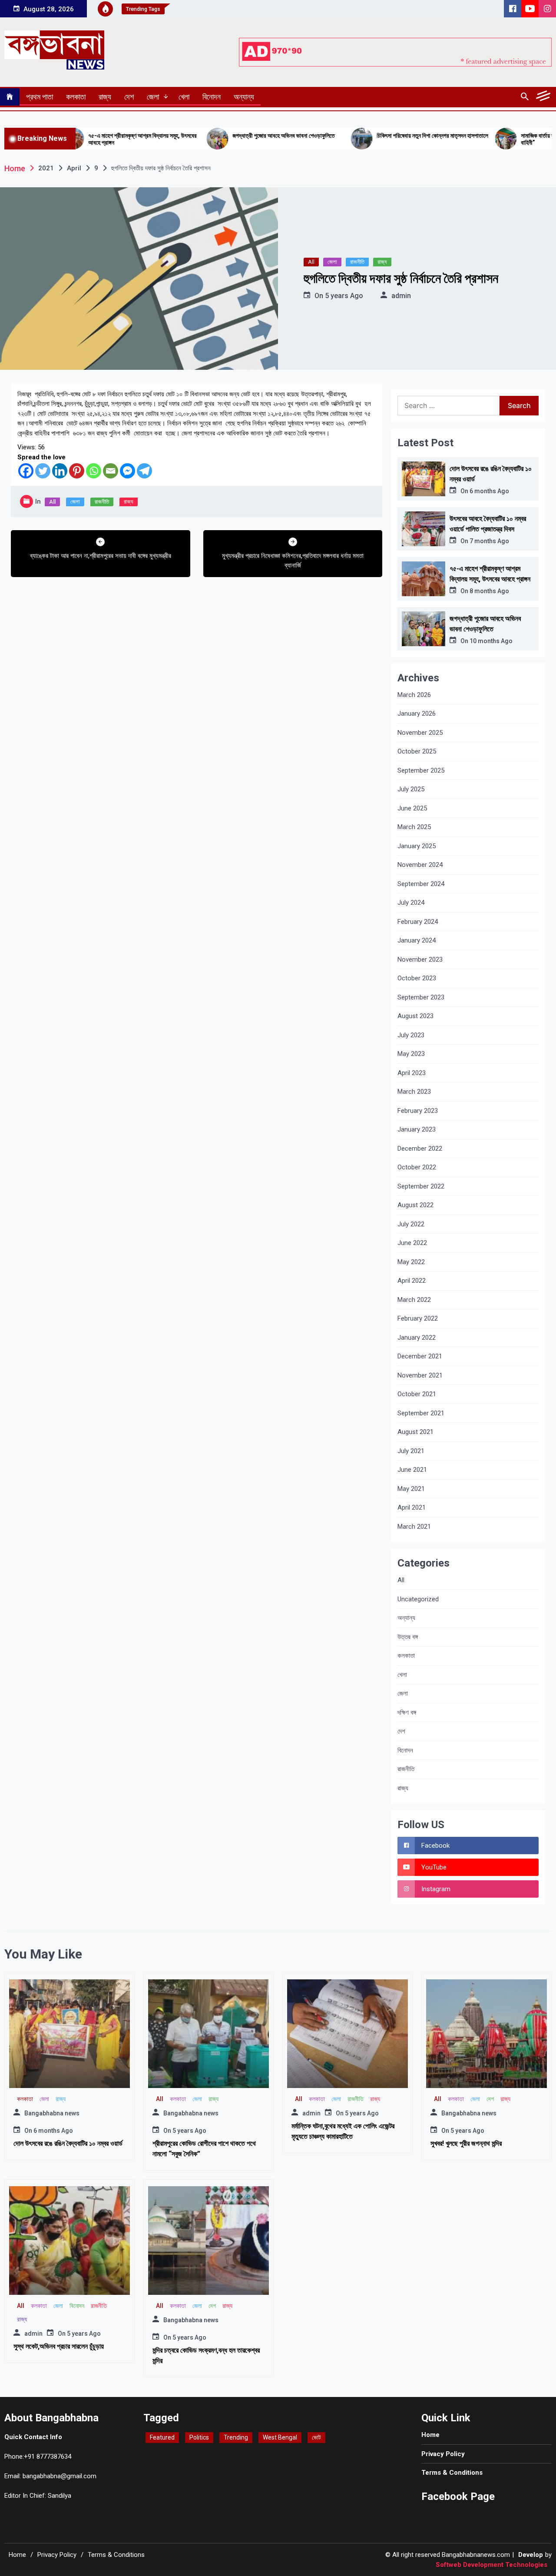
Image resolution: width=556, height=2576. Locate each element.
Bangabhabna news (52, 2113)
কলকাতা (76, 97)
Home (430, 2435)
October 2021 (417, 1394)
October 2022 (417, 1167)
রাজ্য (105, 97)
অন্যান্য (244, 97)
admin (401, 296)
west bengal (280, 2437)
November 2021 (420, 1375)
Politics (199, 2437)
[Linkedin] (60, 471)
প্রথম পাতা (40, 97)
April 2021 (412, 1507)
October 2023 (417, 978)
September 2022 (421, 1186)
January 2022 (417, 1338)
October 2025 (417, 751)
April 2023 (412, 1073)
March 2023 (414, 1092)
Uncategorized (418, 1599)
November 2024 (420, 865)
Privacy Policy (443, 2454)
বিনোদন (212, 97)
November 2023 (420, 959)
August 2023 (415, 1016)
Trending (236, 2437)
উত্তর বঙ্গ (408, 1637)
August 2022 (415, 1205)
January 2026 (417, 714)
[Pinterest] (77, 471)
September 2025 (421, 770)
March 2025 (414, 827)
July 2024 (411, 903)
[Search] (525, 97)
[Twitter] (43, 471)
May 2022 (411, 1262)
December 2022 (420, 1149)
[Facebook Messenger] (127, 471)
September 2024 (421, 884)
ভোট (316, 2437)
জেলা (153, 97)
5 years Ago (344, 296)
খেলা (184, 97)
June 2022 (412, 1243)
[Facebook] (26, 471)
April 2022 (412, 1281)
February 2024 (418, 922)
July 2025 (411, 789)
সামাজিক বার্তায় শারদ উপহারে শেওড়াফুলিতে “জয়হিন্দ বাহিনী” (488, 139)
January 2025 (417, 846)
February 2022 (418, 1318)
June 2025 (412, 808)
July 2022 (411, 1224)
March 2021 (414, 1527)
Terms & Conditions (452, 2473)
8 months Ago (489, 591)
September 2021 (421, 1413)
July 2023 (411, 1035)
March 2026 (414, 695)
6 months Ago (489, 491)
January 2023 (417, 1129)
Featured (162, 2437)
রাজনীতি (357, 262)
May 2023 (411, 1054)
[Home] (10, 97)
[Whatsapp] (94, 471)
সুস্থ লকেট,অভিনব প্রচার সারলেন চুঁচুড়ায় (59, 2346)
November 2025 (420, 733)
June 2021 (412, 1470)
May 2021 (411, 1489)
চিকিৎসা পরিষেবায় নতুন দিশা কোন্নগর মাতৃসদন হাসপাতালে (350, 136)
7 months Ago (489, 541)
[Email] (111, 471)
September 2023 (421, 997)
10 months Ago (491, 641)
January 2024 (417, 940)
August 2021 (415, 1432)
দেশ (129, 97)
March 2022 (414, 1300)
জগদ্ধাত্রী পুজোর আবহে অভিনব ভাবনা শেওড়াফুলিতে (201, 136)
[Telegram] (144, 471)
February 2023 (418, 1111)
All (311, 262)
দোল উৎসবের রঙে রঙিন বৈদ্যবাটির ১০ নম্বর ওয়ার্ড (68, 2143)
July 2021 (411, 1451)
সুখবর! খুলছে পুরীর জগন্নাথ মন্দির (466, 2143)
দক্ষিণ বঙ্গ (407, 1713)
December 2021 (420, 1356)
